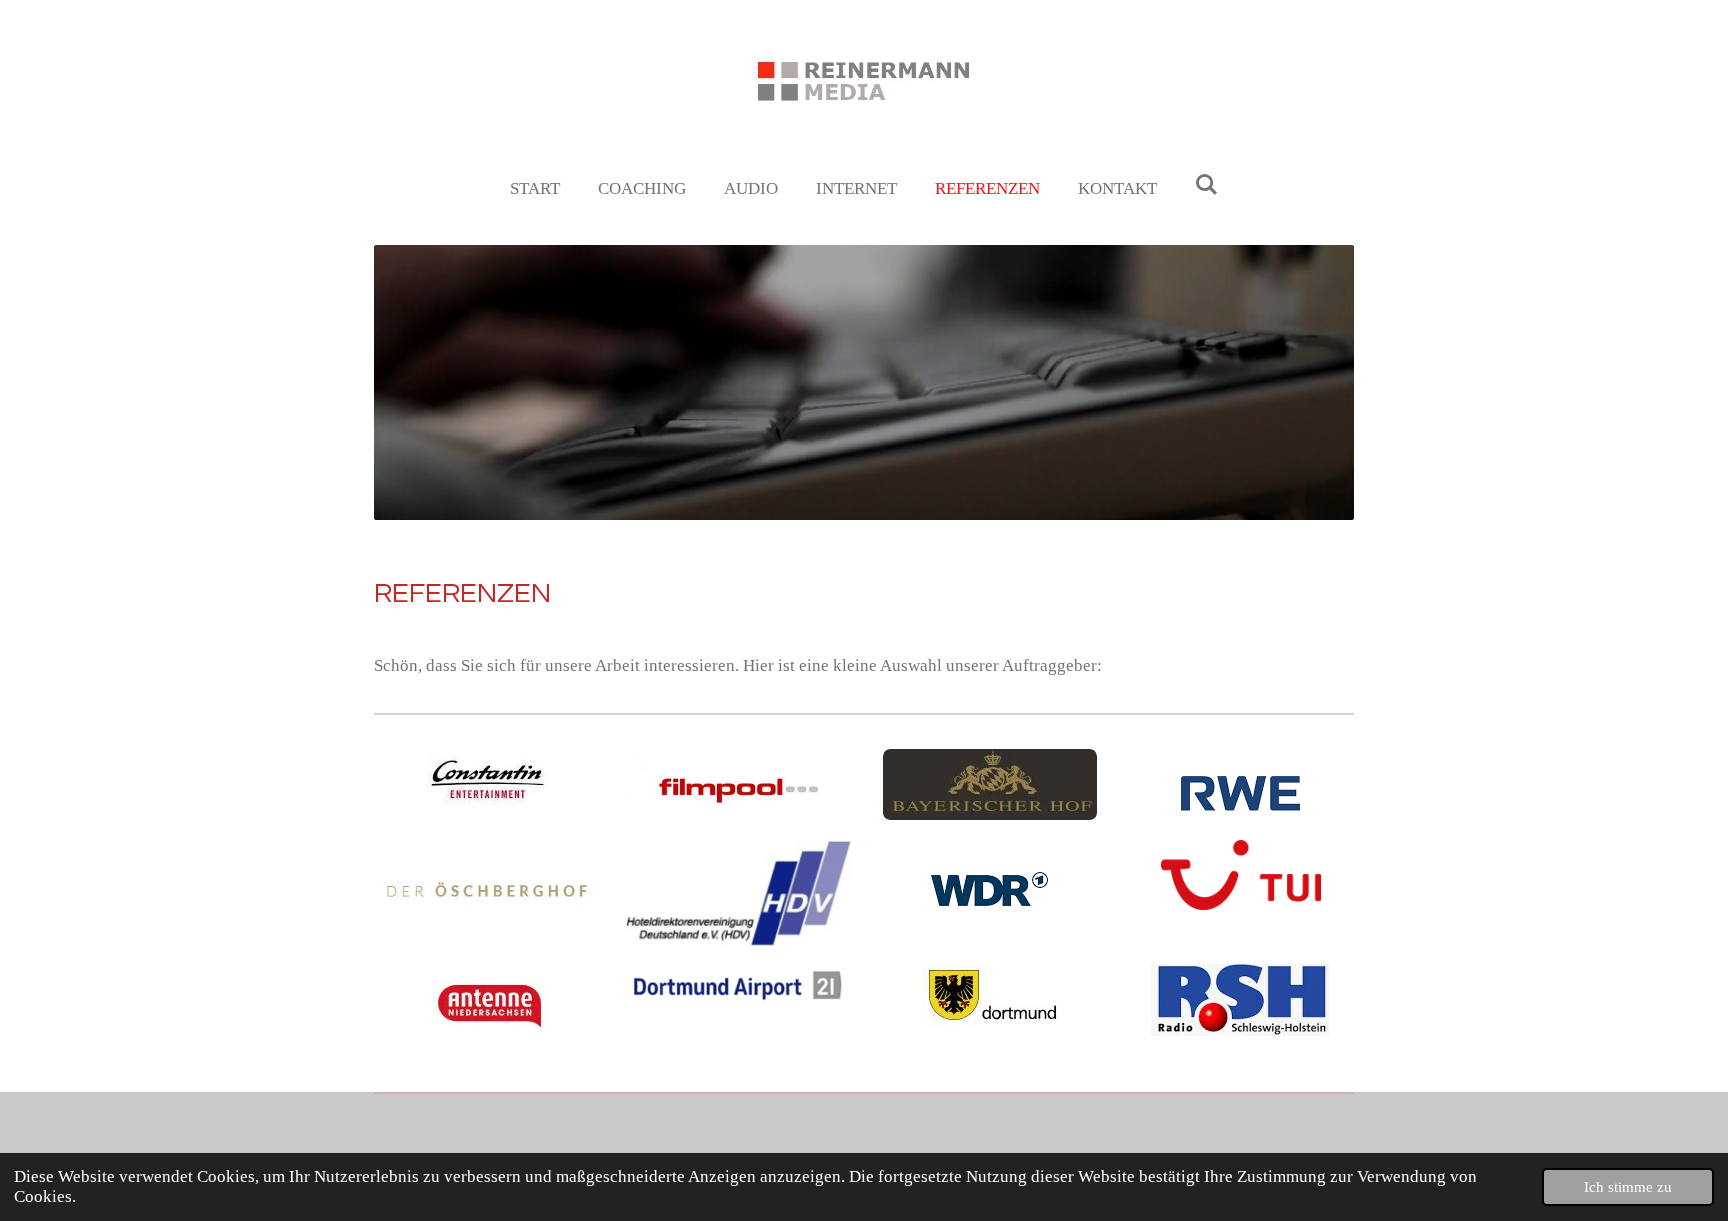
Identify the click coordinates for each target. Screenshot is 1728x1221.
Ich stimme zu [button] (1628, 1186)
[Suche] (1207, 186)
